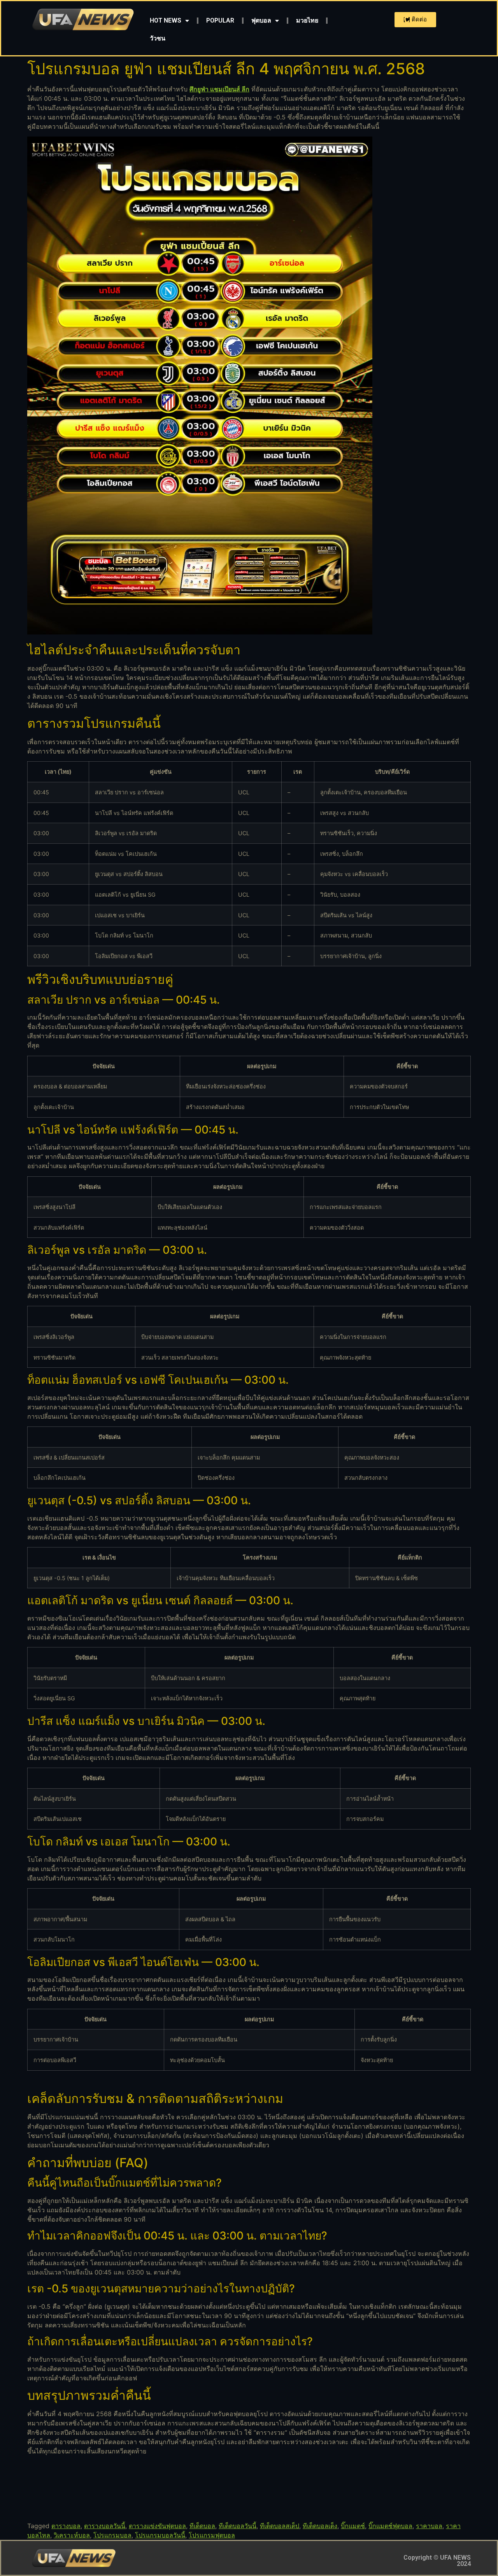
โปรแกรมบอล (112, 2535)
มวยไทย (307, 20)
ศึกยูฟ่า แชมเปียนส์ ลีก (219, 89)
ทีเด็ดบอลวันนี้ (238, 2526)
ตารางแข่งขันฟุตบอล (157, 2526)
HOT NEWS (166, 20)
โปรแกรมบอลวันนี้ (160, 2535)
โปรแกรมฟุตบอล (212, 2535)
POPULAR (220, 20)
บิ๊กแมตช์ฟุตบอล (390, 2526)
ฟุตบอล (261, 20)
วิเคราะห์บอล (72, 2535)
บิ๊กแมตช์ (353, 2526)
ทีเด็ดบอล (202, 2526)
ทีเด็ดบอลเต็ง (320, 2526)
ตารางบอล (66, 2526)
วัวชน (158, 38)
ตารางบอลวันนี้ (105, 2526)
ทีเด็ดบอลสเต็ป (280, 2526)
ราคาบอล (429, 2526)
